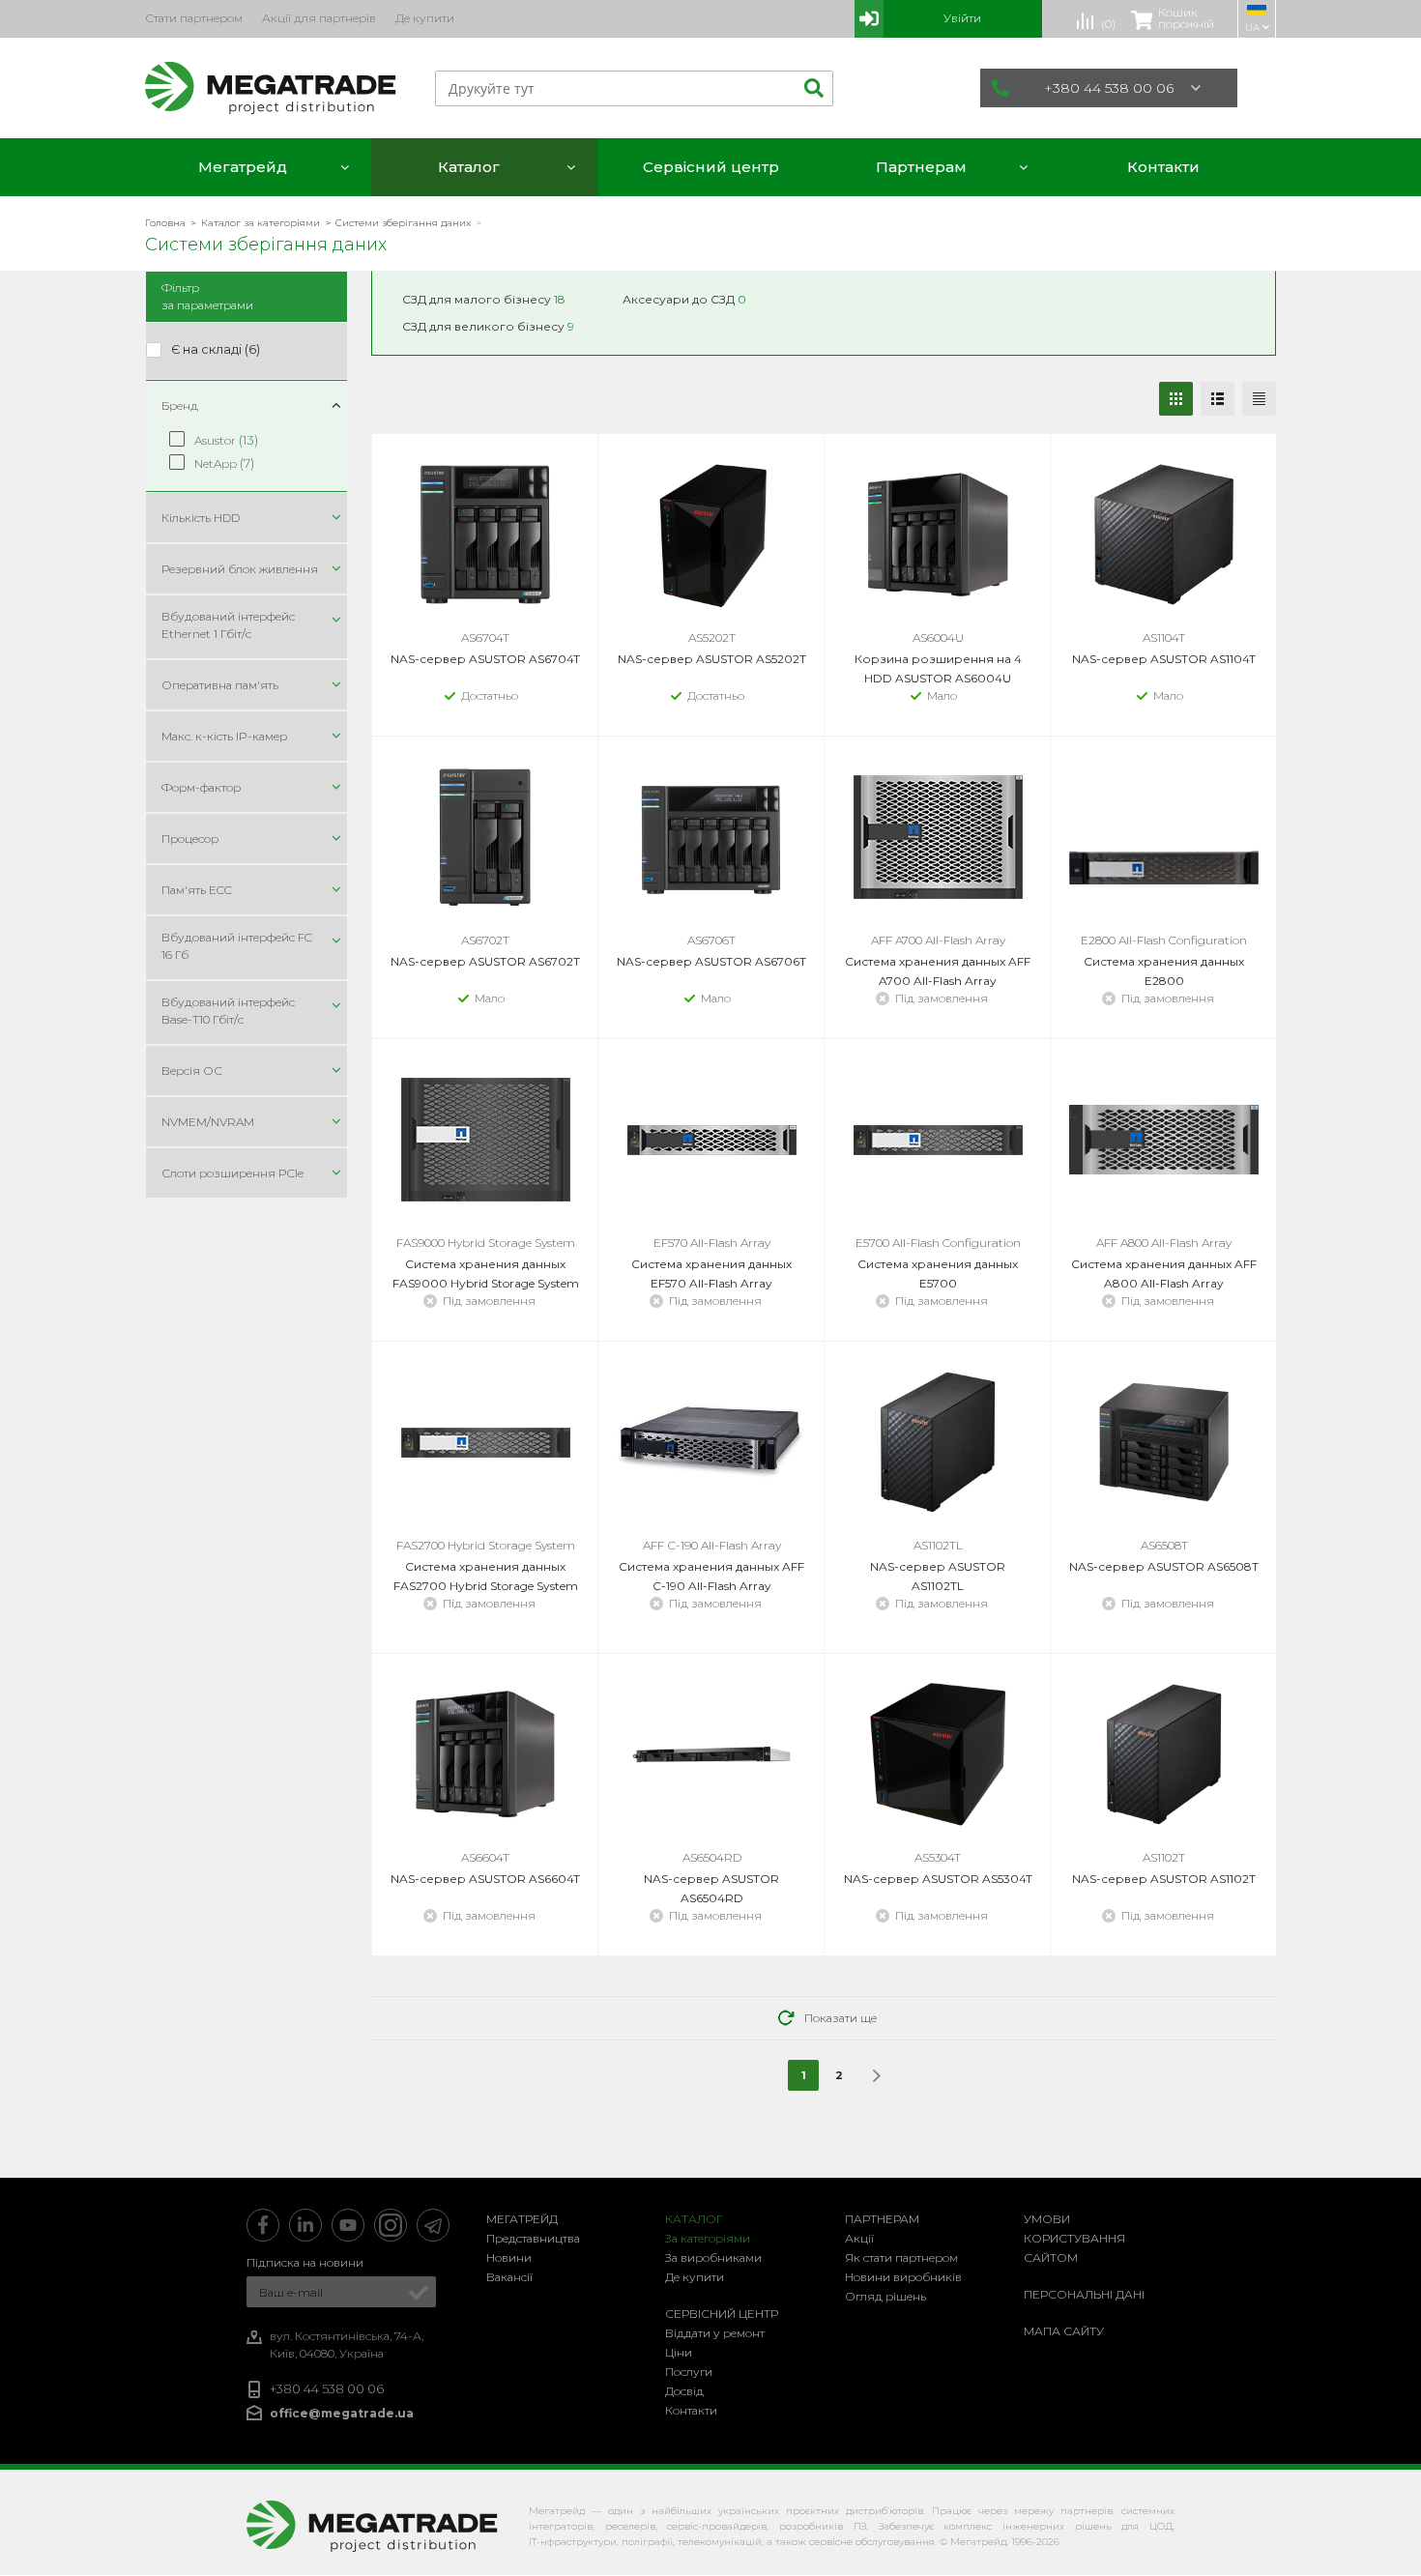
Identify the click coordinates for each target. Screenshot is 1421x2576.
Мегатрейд (522, 2219)
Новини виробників (903, 2277)
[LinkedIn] (305, 2225)
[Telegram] (433, 2225)
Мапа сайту (1064, 2331)
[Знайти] (811, 88)
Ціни (679, 2352)
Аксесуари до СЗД (684, 299)
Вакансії (509, 2277)
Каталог (694, 2219)
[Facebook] (263, 2225)
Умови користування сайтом (1074, 2238)
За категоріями (708, 2238)
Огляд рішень (885, 2296)
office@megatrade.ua (342, 2413)
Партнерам (882, 2219)
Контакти (691, 2410)
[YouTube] (348, 2225)
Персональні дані (1084, 2294)
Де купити (695, 2277)
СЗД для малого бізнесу (484, 299)
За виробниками (713, 2258)
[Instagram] (391, 2225)
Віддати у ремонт (715, 2333)
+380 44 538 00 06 (1109, 88)
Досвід (684, 2391)
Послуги (689, 2372)
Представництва (533, 2238)
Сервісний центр (722, 2314)
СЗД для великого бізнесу (488, 326)
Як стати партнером (901, 2258)
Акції (859, 2238)
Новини (509, 2258)
